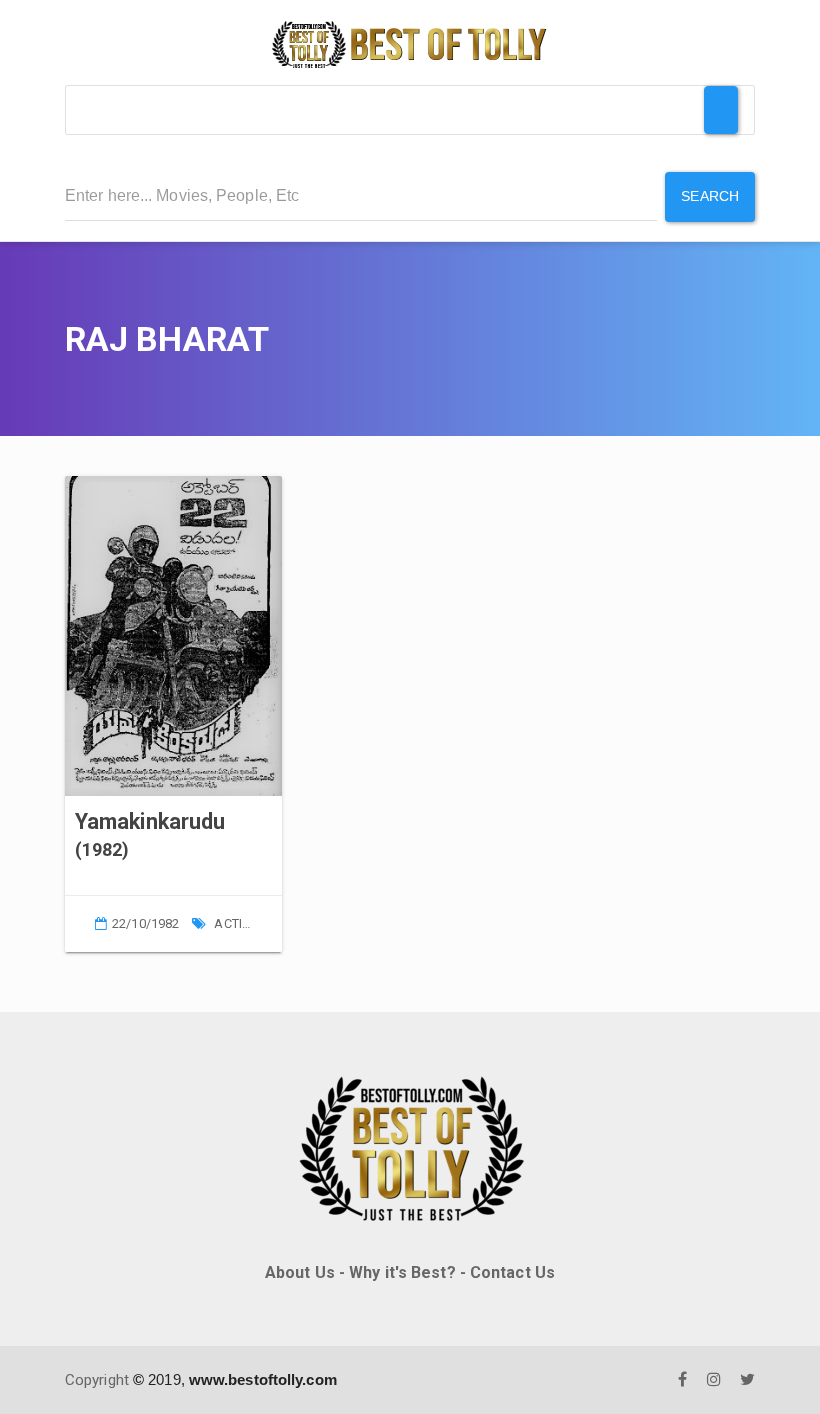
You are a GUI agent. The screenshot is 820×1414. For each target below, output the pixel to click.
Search (710, 196)
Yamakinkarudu (150, 821)
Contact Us (512, 1272)
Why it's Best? (402, 1272)
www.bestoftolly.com (263, 1379)
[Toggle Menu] (721, 110)
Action (237, 923)
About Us (300, 1272)
